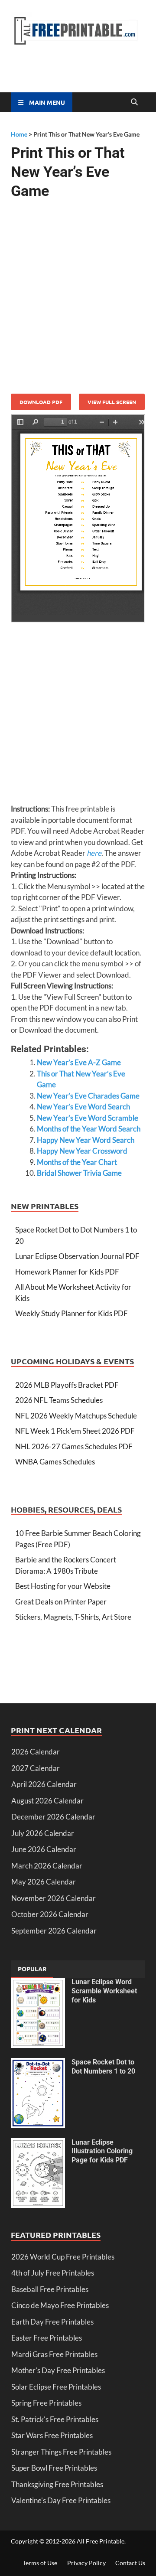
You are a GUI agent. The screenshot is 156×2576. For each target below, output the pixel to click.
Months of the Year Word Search (89, 1129)
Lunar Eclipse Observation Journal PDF (77, 1256)
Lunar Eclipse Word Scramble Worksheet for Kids (104, 1991)
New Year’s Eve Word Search (83, 1107)
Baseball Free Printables (50, 2289)
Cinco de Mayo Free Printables (60, 2305)
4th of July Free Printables (53, 2273)
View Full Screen (112, 402)
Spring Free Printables (46, 2403)
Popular (32, 1969)
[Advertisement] (78, 293)
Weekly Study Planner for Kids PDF (71, 1313)
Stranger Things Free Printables (61, 2452)
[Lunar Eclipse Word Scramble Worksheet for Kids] (38, 1983)
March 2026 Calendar (47, 1866)
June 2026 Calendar (44, 1849)
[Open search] (134, 102)
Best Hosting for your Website (63, 1586)
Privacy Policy (86, 2563)
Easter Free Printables (47, 2338)
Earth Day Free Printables (52, 2322)
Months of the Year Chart (77, 1162)
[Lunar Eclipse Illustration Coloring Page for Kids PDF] (38, 2144)
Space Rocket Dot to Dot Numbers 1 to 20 (103, 2067)
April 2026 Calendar (44, 1784)
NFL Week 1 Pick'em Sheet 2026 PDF (75, 1431)
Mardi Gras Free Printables (54, 2354)
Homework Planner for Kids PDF (67, 1272)
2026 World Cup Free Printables (63, 2257)
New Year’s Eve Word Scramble (88, 1118)
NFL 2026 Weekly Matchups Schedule (76, 1416)
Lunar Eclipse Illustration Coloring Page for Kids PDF (102, 2151)
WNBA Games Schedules (55, 1462)
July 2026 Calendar (43, 1833)
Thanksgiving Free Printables (57, 2484)
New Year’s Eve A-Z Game (79, 1062)
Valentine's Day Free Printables (61, 2500)
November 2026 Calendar (54, 1898)
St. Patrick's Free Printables (55, 2419)
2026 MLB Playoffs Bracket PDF (67, 1385)
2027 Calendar (36, 1768)
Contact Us (130, 2563)
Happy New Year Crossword (82, 1151)
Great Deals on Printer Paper (61, 1602)
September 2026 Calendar (54, 1931)
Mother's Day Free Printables (58, 2370)
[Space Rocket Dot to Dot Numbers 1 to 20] (38, 2063)
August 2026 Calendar (47, 1801)
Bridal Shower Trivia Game (79, 1173)
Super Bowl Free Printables (54, 2468)
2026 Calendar (36, 1752)
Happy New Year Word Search (86, 1140)
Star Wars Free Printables (52, 2435)
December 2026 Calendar (53, 1817)
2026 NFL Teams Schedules (59, 1400)
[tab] (32, 1969)
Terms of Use (40, 2563)
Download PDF (41, 402)
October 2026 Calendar (50, 1914)
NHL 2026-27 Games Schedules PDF (74, 1446)
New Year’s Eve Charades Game (88, 1096)
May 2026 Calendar (44, 1882)
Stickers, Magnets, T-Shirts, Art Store (73, 1617)
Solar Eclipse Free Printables (56, 2387)
